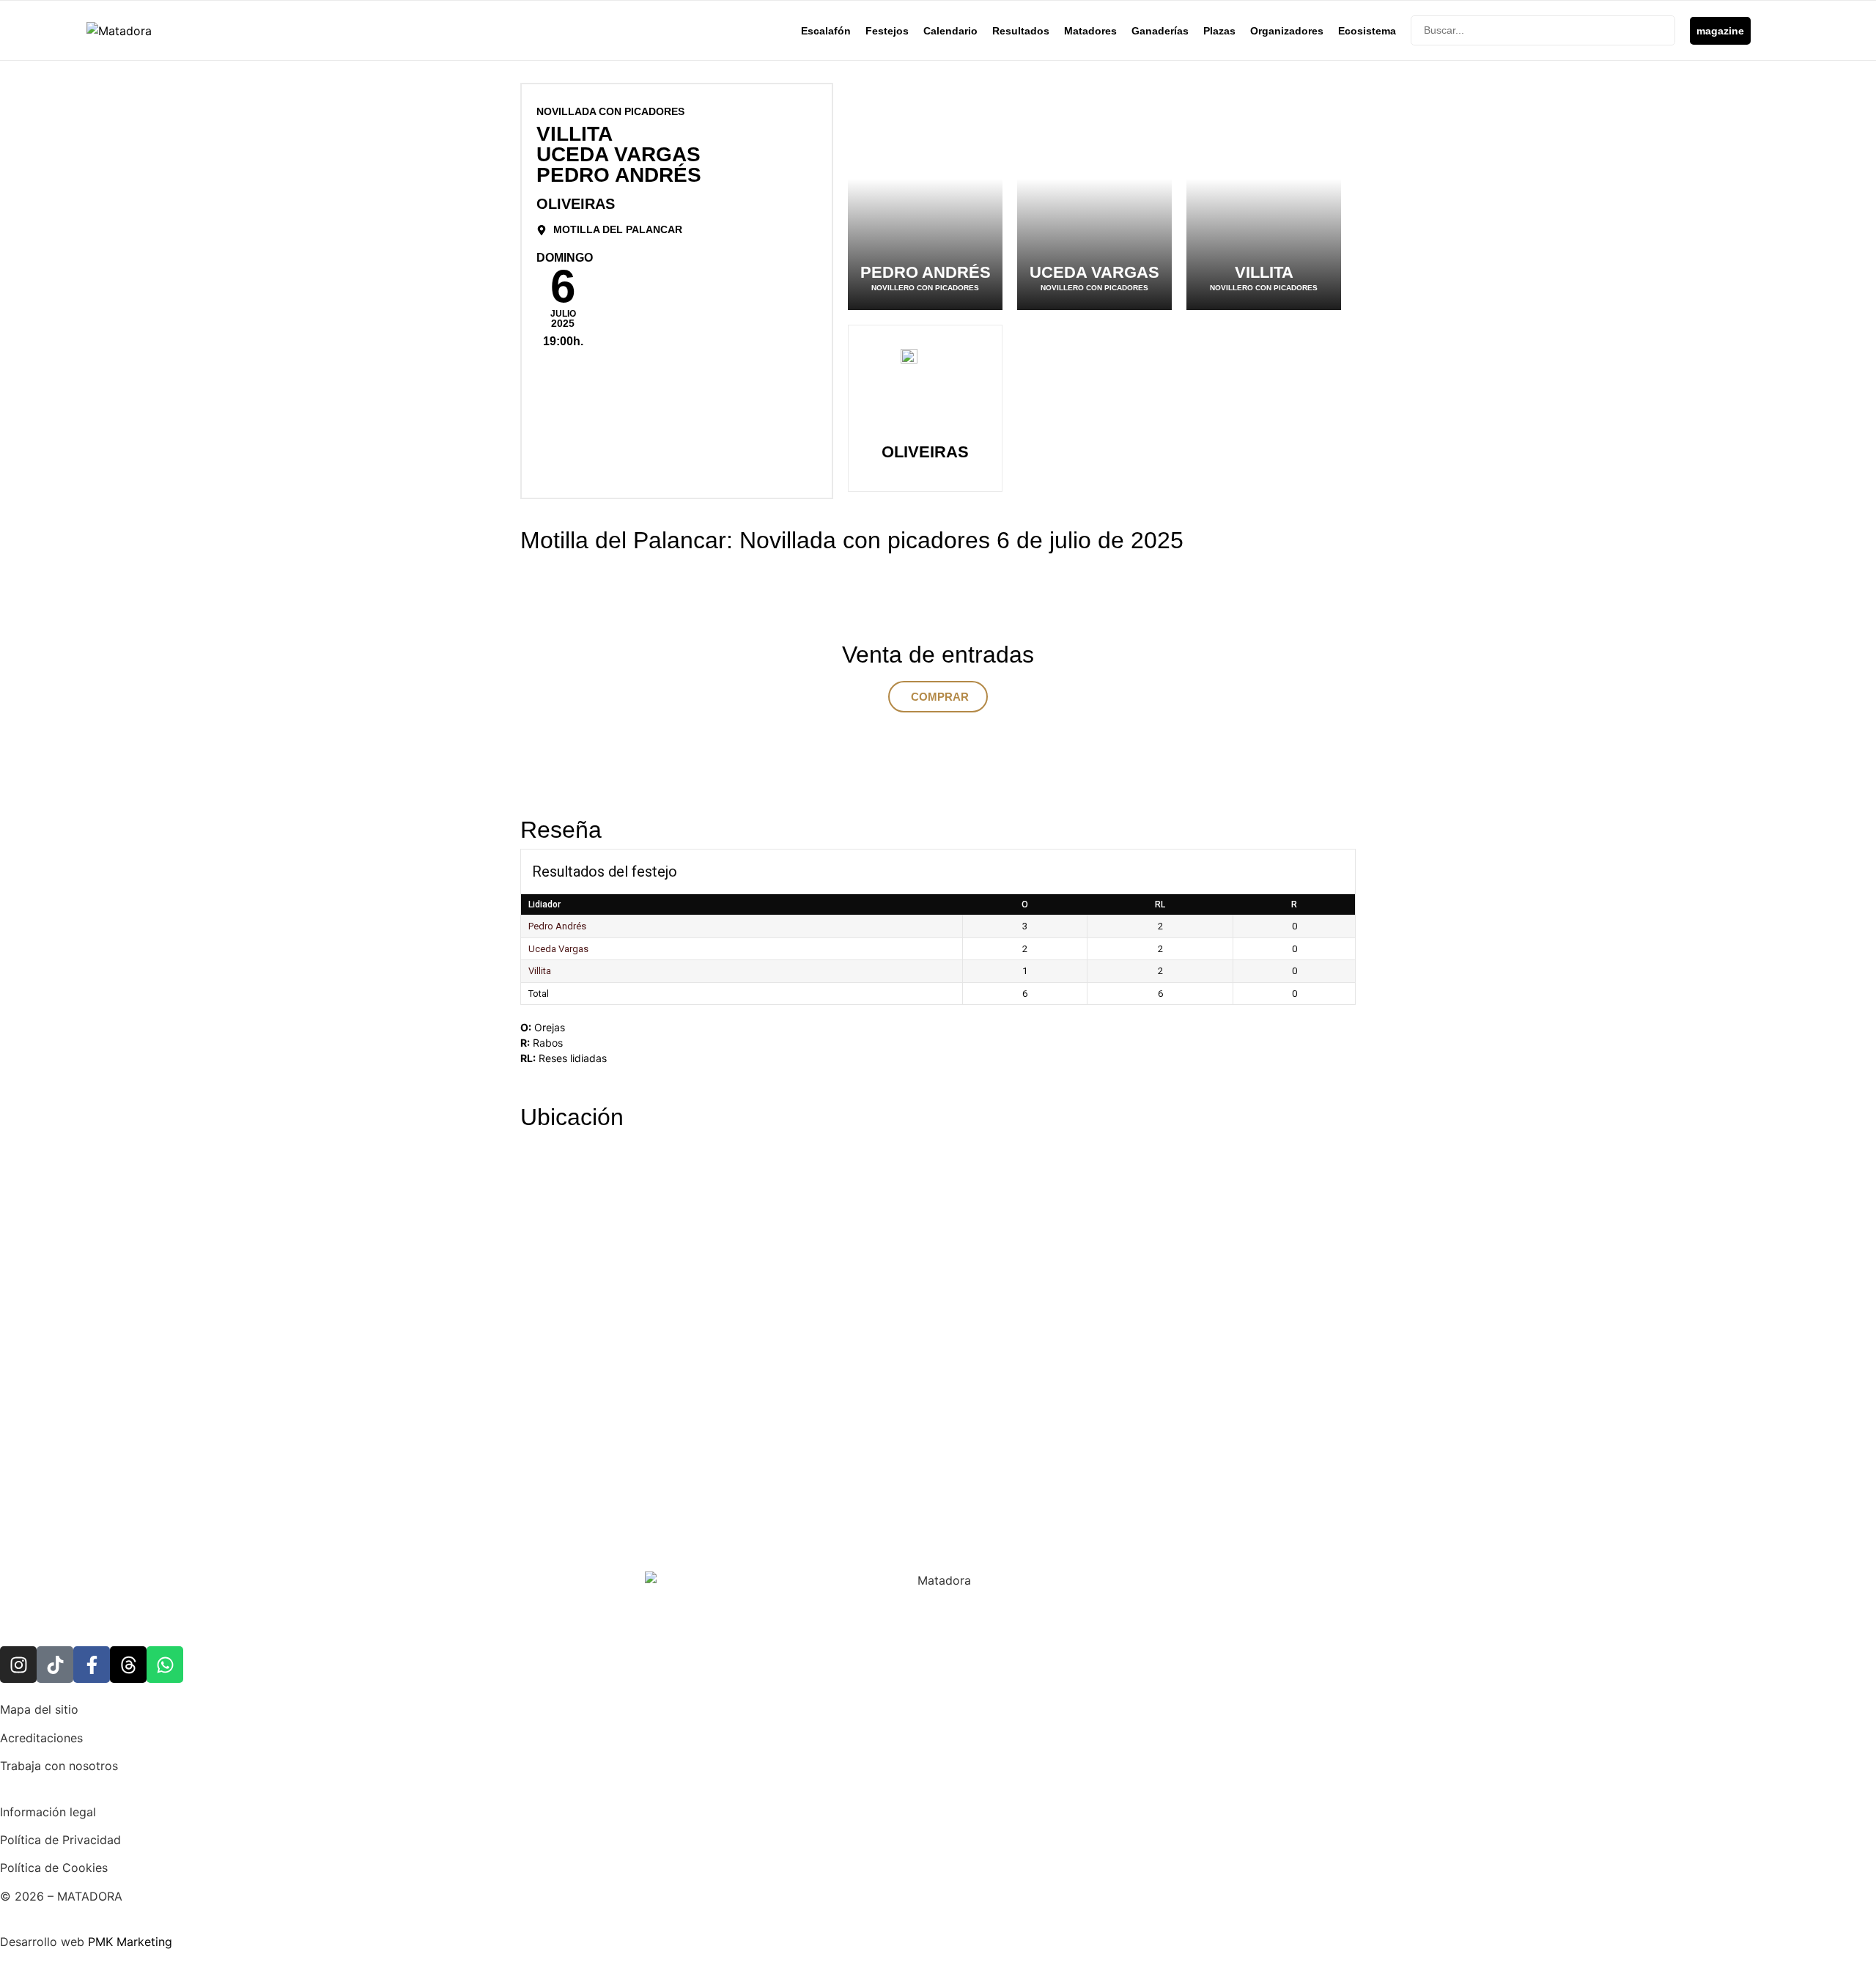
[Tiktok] (55, 1665)
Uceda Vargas (558, 949)
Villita (540, 971)
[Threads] (128, 1665)
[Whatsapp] (165, 1665)
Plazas (1219, 31)
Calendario (950, 31)
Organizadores (1287, 31)
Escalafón (826, 31)
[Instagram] (18, 1665)
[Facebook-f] (92, 1665)
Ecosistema (1367, 31)
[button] (938, 697)
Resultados (1021, 31)
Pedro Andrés (557, 926)
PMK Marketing (130, 1942)
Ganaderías (1160, 31)
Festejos (887, 31)
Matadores (1090, 31)
